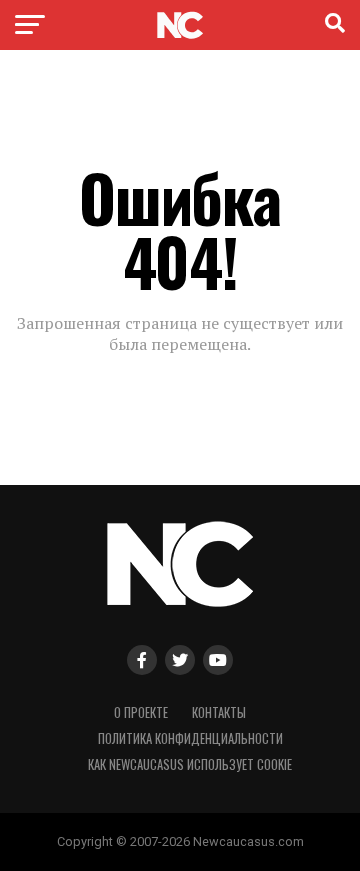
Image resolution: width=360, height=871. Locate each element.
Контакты (219, 712)
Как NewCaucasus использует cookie (190, 764)
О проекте (141, 712)
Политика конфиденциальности (190, 738)
